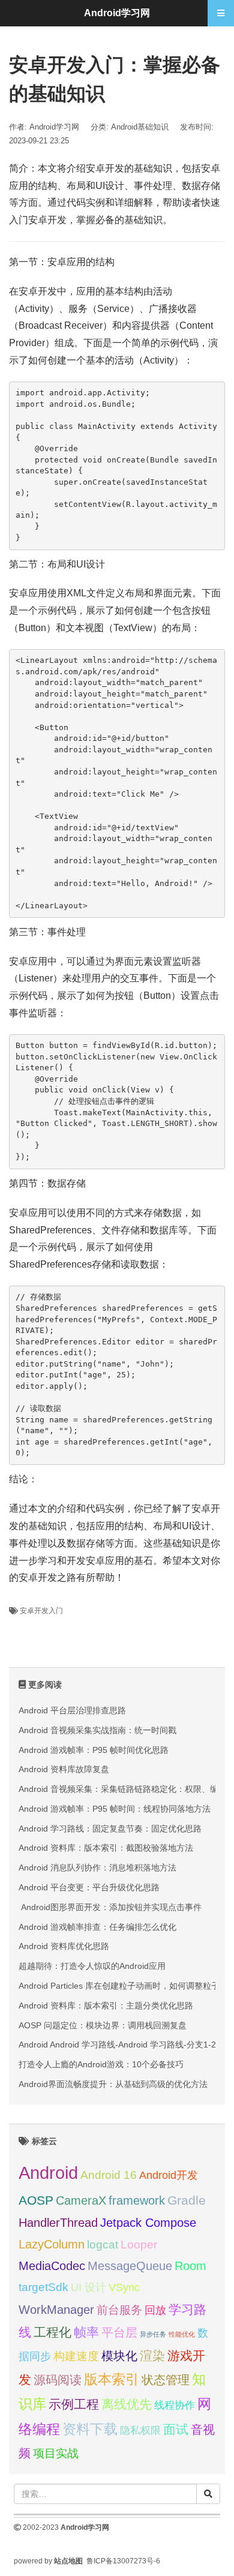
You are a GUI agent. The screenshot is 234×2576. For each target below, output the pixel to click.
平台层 (119, 2332)
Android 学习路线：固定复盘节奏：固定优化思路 (110, 1829)
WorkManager (56, 2310)
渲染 (152, 2356)
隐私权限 (140, 2430)
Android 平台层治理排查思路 (72, 1710)
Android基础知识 (140, 127)
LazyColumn (52, 2244)
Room (190, 2266)
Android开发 (169, 2175)
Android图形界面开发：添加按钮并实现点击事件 (110, 1907)
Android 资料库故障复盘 (64, 1769)
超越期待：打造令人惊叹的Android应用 (92, 1966)
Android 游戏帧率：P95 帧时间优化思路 (94, 1750)
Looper (139, 2245)
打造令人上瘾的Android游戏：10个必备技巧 (101, 2064)
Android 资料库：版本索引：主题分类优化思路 (106, 2005)
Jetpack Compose (148, 2223)
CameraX (81, 2200)
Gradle (187, 2200)
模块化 (119, 2356)
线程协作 (175, 2405)
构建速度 (76, 2356)
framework (137, 2200)
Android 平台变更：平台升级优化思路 (89, 1887)
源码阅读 (58, 2380)
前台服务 (119, 2310)
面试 (176, 2430)
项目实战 (56, 2453)
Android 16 (109, 2175)
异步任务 (153, 2334)
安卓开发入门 (41, 1611)
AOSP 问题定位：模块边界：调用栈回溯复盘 (103, 2025)
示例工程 (74, 2404)
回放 (155, 2310)
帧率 (86, 2332)
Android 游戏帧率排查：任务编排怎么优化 (97, 1927)
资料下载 (90, 2429)
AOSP (36, 2200)
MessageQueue (130, 2266)
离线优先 (127, 2404)
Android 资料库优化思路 (64, 1946)
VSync (124, 2287)
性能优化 (182, 2334)
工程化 (52, 2332)
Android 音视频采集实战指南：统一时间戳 (97, 1730)
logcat (103, 2245)
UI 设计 (88, 2287)
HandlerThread (58, 2223)
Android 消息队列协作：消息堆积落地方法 (97, 1868)
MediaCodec (52, 2266)
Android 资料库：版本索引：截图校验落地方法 (106, 1848)
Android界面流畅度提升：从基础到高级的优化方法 (113, 2084)
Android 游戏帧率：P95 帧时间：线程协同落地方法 (115, 1809)
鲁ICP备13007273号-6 (123, 2561)
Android (48, 2173)
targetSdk (43, 2287)
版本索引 (112, 2379)
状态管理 (166, 2380)
